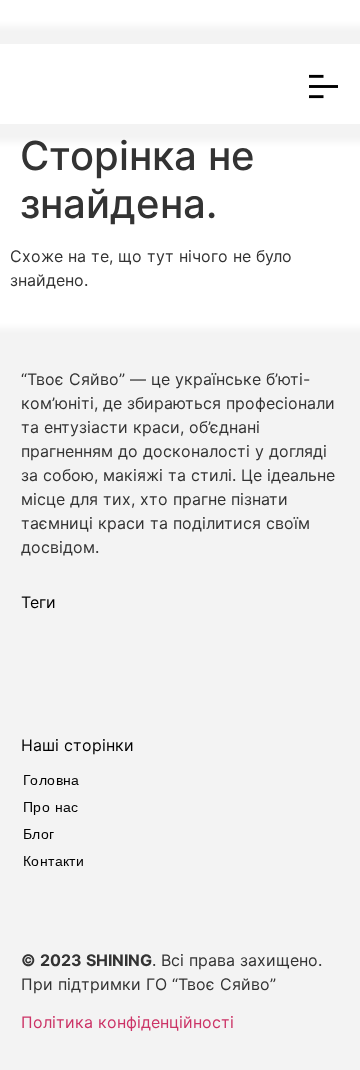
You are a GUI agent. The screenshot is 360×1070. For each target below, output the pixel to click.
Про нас (51, 807)
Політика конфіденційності (127, 1022)
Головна (51, 780)
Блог (39, 834)
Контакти (53, 861)
